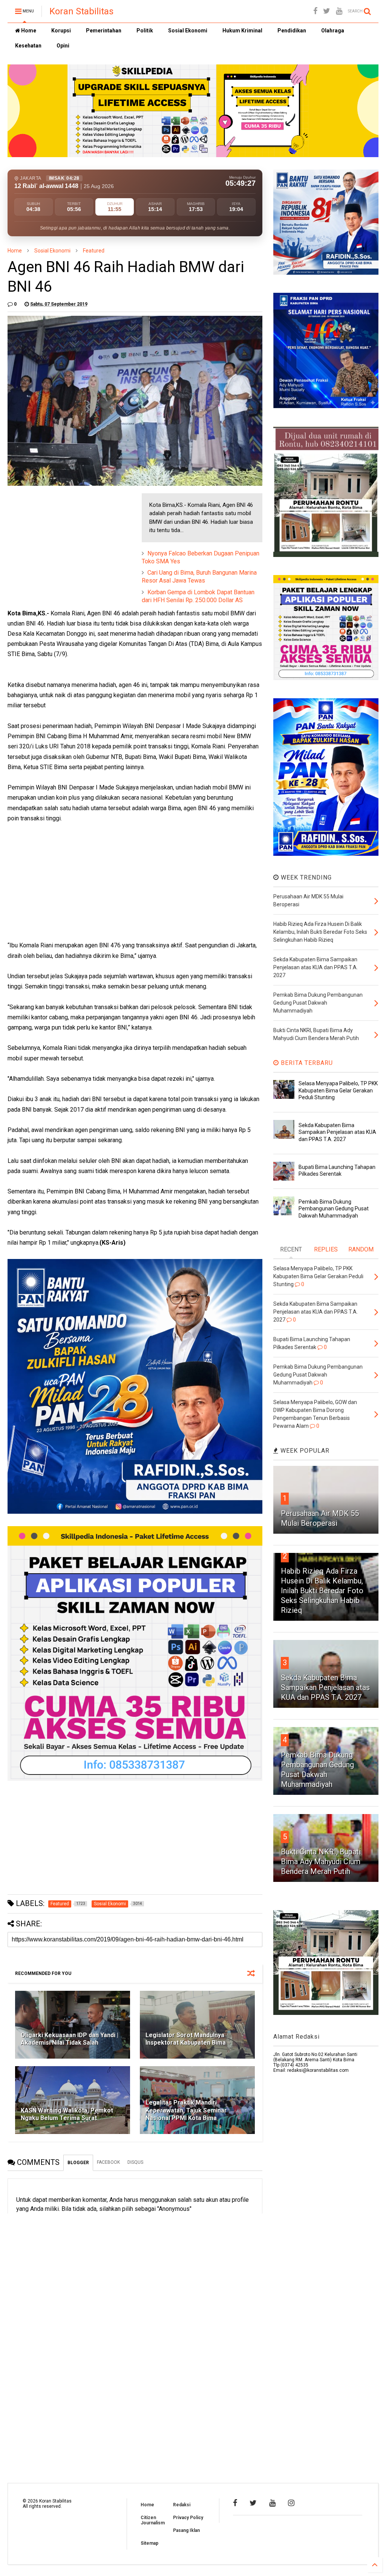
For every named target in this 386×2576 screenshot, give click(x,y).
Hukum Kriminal (242, 31)
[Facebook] (315, 11)
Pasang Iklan (186, 2530)
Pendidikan (292, 31)
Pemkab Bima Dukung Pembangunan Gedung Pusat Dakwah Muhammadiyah (334, 1208)
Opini (63, 46)
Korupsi (61, 31)
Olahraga (333, 31)
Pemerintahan (104, 31)
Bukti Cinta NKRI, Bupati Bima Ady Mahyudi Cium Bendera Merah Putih (321, 1862)
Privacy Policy (188, 2518)
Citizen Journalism (153, 2520)
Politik (145, 31)
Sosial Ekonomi (188, 31)
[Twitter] (327, 11)
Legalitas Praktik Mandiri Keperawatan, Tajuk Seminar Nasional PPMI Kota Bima (186, 2110)
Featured (94, 251)
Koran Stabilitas (81, 11)
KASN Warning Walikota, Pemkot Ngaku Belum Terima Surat (67, 2114)
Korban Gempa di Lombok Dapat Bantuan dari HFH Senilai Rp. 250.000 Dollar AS (198, 596)
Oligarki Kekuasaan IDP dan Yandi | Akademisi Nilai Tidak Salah (70, 2039)
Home (28, 31)
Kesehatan (28, 46)
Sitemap (149, 2543)
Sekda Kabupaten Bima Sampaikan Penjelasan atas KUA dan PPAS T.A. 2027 (337, 1132)
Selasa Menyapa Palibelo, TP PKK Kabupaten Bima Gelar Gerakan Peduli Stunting (338, 1090)
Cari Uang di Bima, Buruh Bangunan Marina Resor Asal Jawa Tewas (199, 577)
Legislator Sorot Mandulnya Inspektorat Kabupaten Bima (186, 2039)
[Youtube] (339, 11)
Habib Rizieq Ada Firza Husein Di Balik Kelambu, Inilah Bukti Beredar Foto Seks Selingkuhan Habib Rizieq (322, 1591)
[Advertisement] (64, 540)
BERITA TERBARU (306, 1063)
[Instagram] (291, 2503)
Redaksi (182, 2505)
